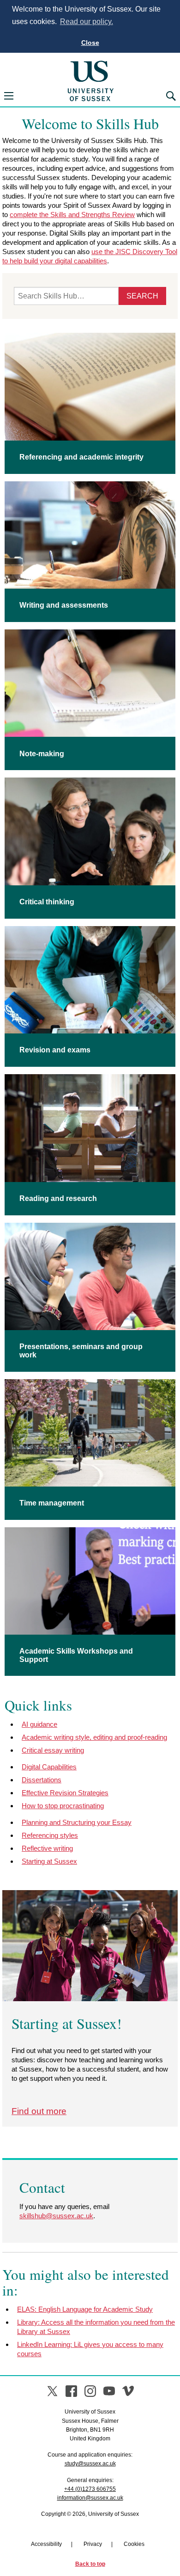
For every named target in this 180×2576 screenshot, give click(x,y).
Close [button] (90, 43)
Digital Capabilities (49, 1767)
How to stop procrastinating (63, 1806)
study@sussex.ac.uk (90, 2464)
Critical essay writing (53, 1750)
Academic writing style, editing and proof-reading (94, 1737)
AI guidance (39, 1724)
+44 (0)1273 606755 (90, 2489)
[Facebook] (71, 2391)
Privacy (93, 2544)
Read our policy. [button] (87, 22)
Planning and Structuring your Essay (77, 1822)
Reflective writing (47, 1848)
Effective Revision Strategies (65, 1793)
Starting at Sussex (49, 1861)
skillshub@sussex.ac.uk (56, 2216)
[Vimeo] (128, 2391)
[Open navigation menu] (9, 96)
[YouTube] (109, 2391)
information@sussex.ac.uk (90, 2498)
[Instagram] (90, 2391)
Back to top (90, 2564)
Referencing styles (50, 1835)
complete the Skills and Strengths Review (72, 215)
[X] (52, 2391)
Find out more (39, 2111)
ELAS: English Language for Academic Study (85, 2309)
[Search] (171, 96)
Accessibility (46, 2544)
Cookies (134, 2544)
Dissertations (42, 1780)
